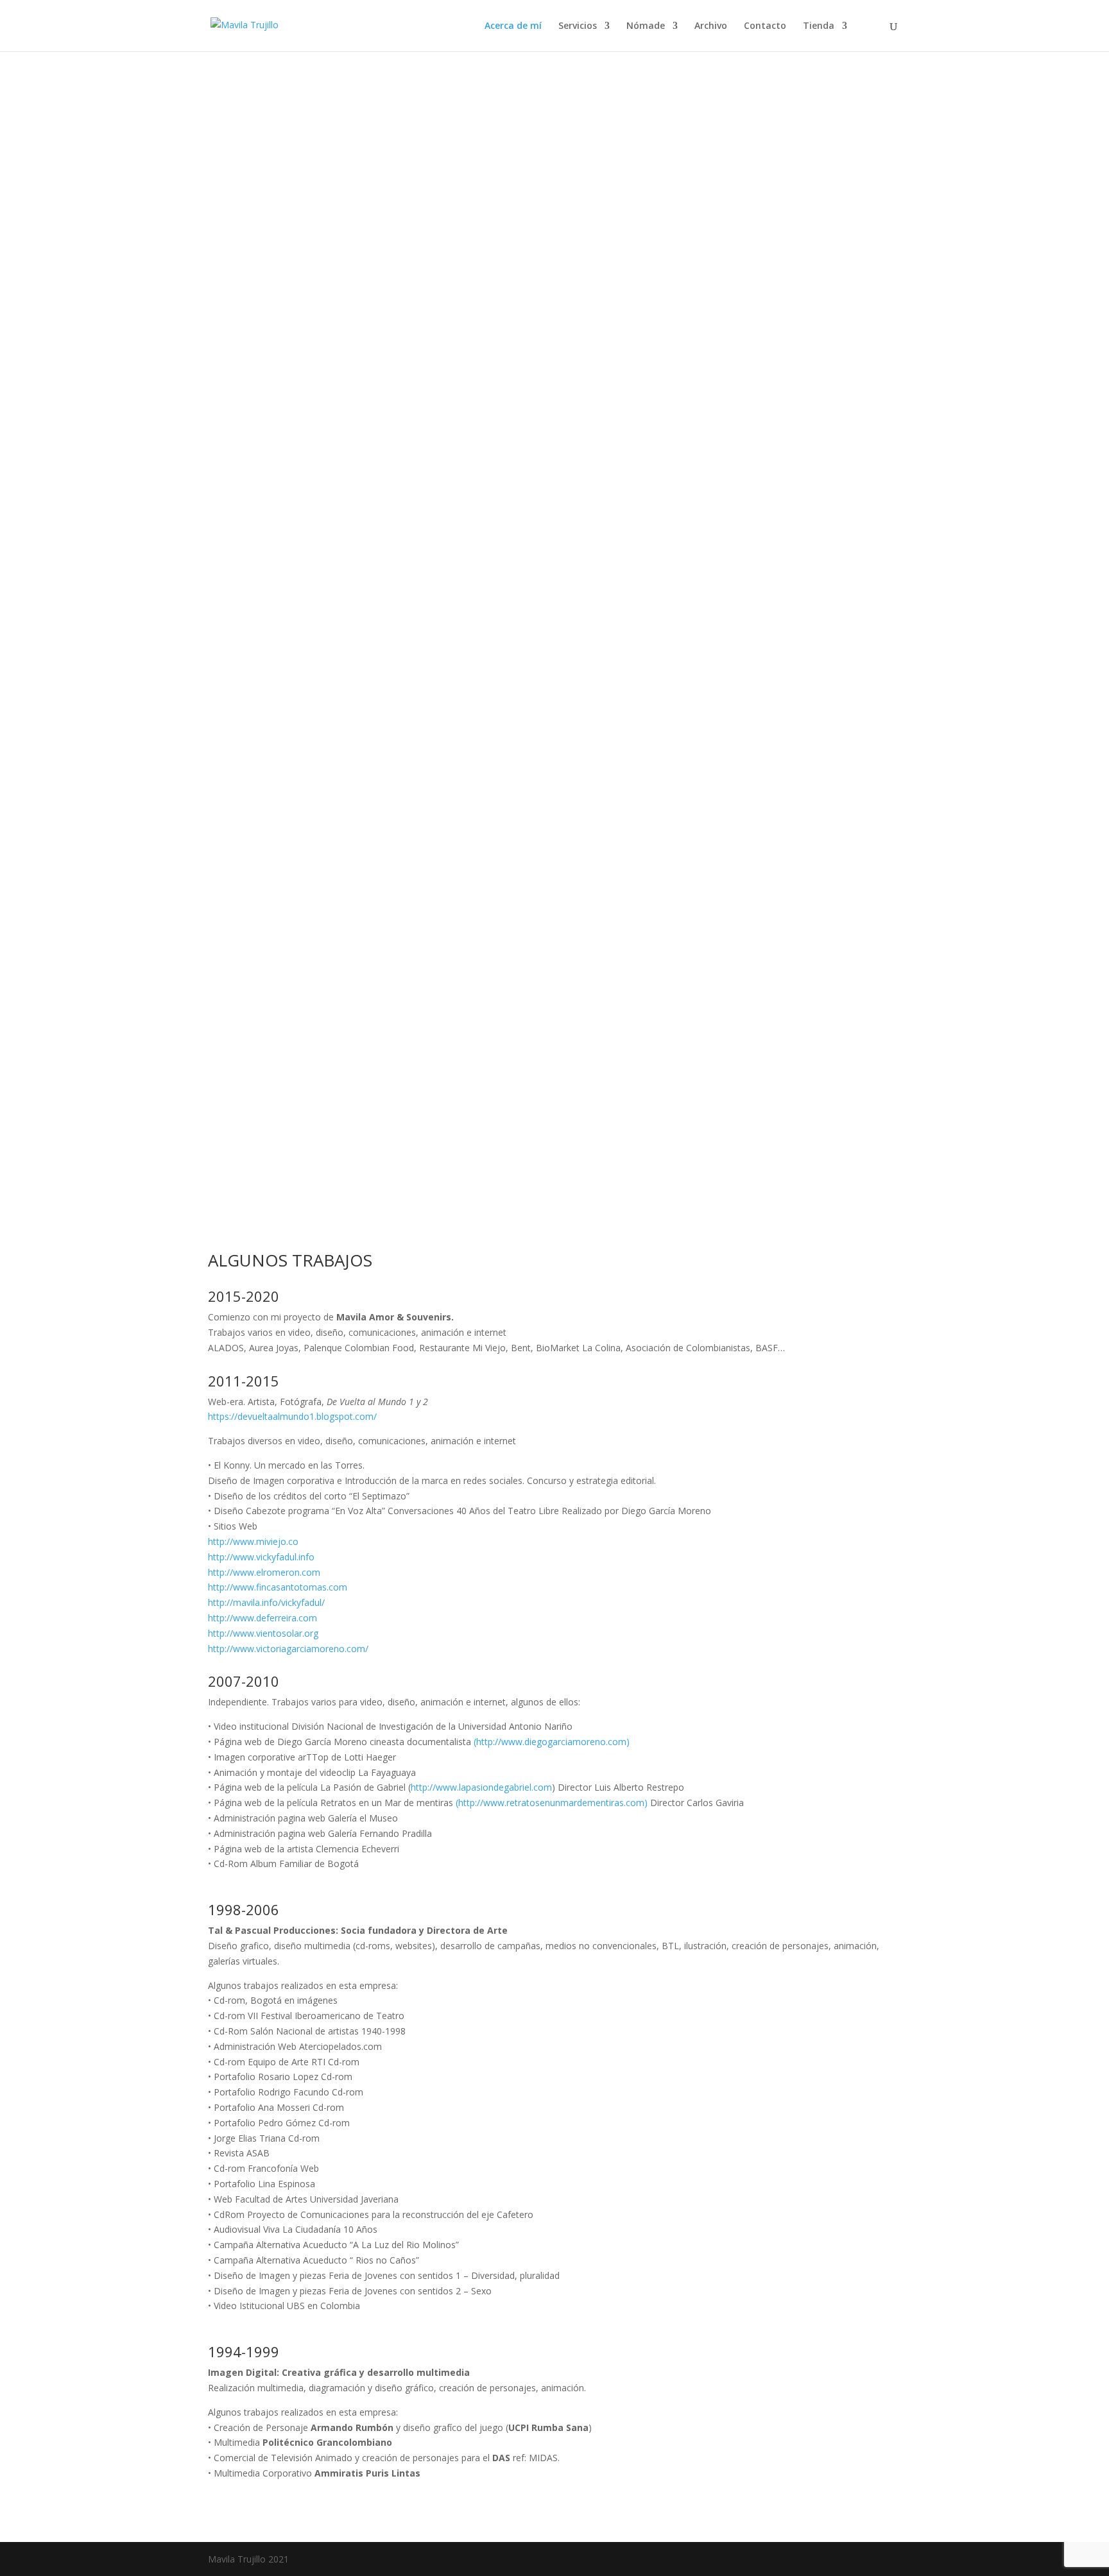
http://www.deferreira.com (262, 1618)
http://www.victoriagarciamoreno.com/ (288, 1649)
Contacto (765, 26)
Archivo (711, 26)
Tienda (819, 26)
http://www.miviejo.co (253, 1541)
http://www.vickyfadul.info (261, 1557)
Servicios (578, 26)
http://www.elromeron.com (264, 1572)
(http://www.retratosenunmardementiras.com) (552, 1803)
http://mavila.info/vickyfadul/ (266, 1602)
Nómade (646, 26)
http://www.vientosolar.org (263, 1633)
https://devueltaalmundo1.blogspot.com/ (292, 1416)
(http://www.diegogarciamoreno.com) (552, 1742)
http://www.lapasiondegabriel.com (481, 1787)
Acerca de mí (513, 26)
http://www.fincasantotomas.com (278, 1587)
